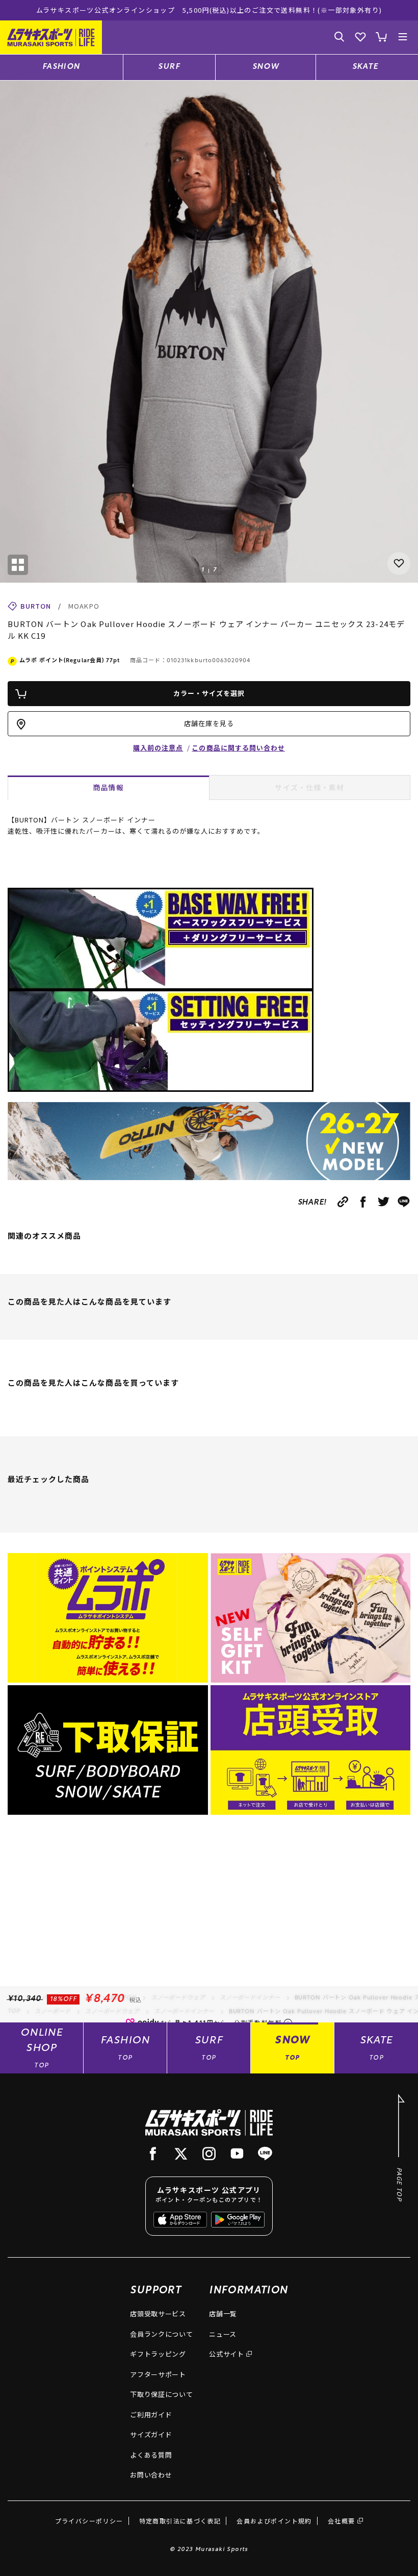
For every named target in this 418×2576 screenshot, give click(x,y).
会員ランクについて (161, 2334)
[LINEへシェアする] (404, 1202)
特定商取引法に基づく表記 (180, 2521)
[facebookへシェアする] (363, 1202)
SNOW (266, 67)
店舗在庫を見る (209, 723)
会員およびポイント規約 (274, 2521)
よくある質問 (151, 2455)
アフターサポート (158, 2374)
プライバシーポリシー (89, 2521)
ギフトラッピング (158, 2354)
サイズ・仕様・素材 (309, 787)
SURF (169, 67)
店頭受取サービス (158, 2314)
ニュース (223, 2334)
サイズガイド (151, 2434)
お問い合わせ (151, 2475)
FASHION (61, 67)
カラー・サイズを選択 (209, 693)
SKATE (365, 67)
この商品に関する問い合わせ (238, 748)
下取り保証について (161, 2394)
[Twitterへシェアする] (384, 1202)
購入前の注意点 (158, 748)
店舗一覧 (223, 2314)
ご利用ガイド (151, 2415)
